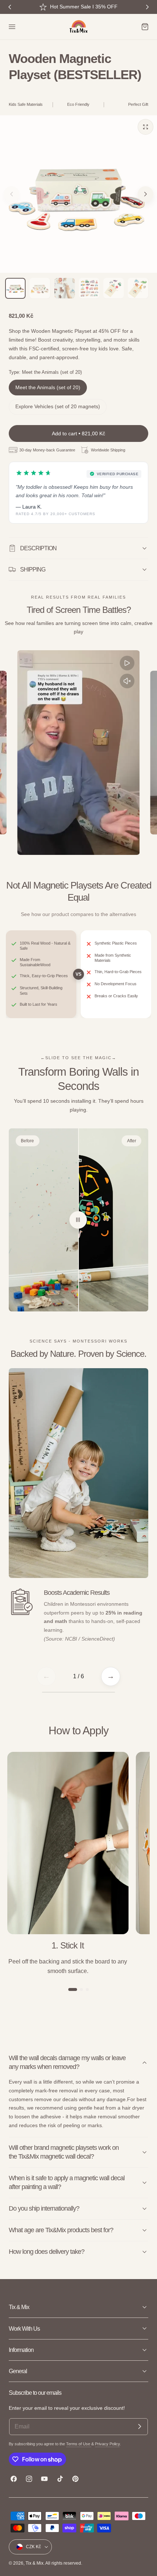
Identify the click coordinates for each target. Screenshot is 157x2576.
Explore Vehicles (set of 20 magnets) (58, 407)
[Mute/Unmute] (127, 681)
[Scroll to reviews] (78, 92)
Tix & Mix (35, 2563)
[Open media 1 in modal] (145, 127)
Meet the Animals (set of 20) (48, 388)
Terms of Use (79, 2444)
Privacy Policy (107, 2444)
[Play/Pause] (127, 663)
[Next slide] (145, 194)
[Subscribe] (139, 2427)
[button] (12, 27)
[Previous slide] (12, 194)
